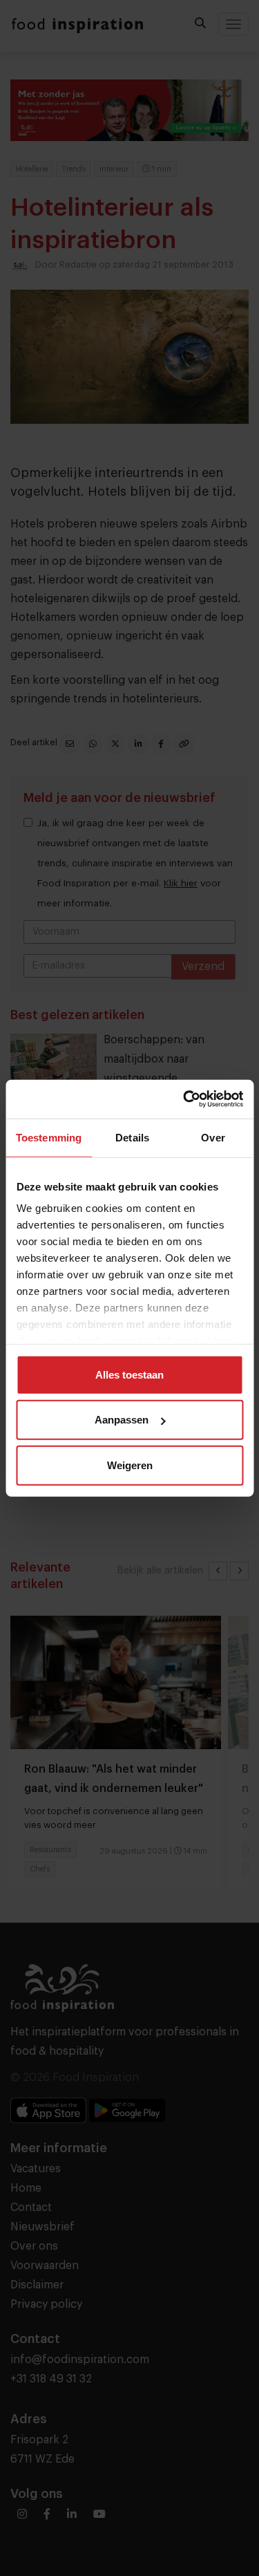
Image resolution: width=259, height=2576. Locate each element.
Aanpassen (122, 1420)
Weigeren (130, 1465)
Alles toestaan (129, 1374)
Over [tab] (213, 1137)
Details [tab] (132, 1137)
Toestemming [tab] (49, 1137)
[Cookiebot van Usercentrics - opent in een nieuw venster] (184, 1099)
